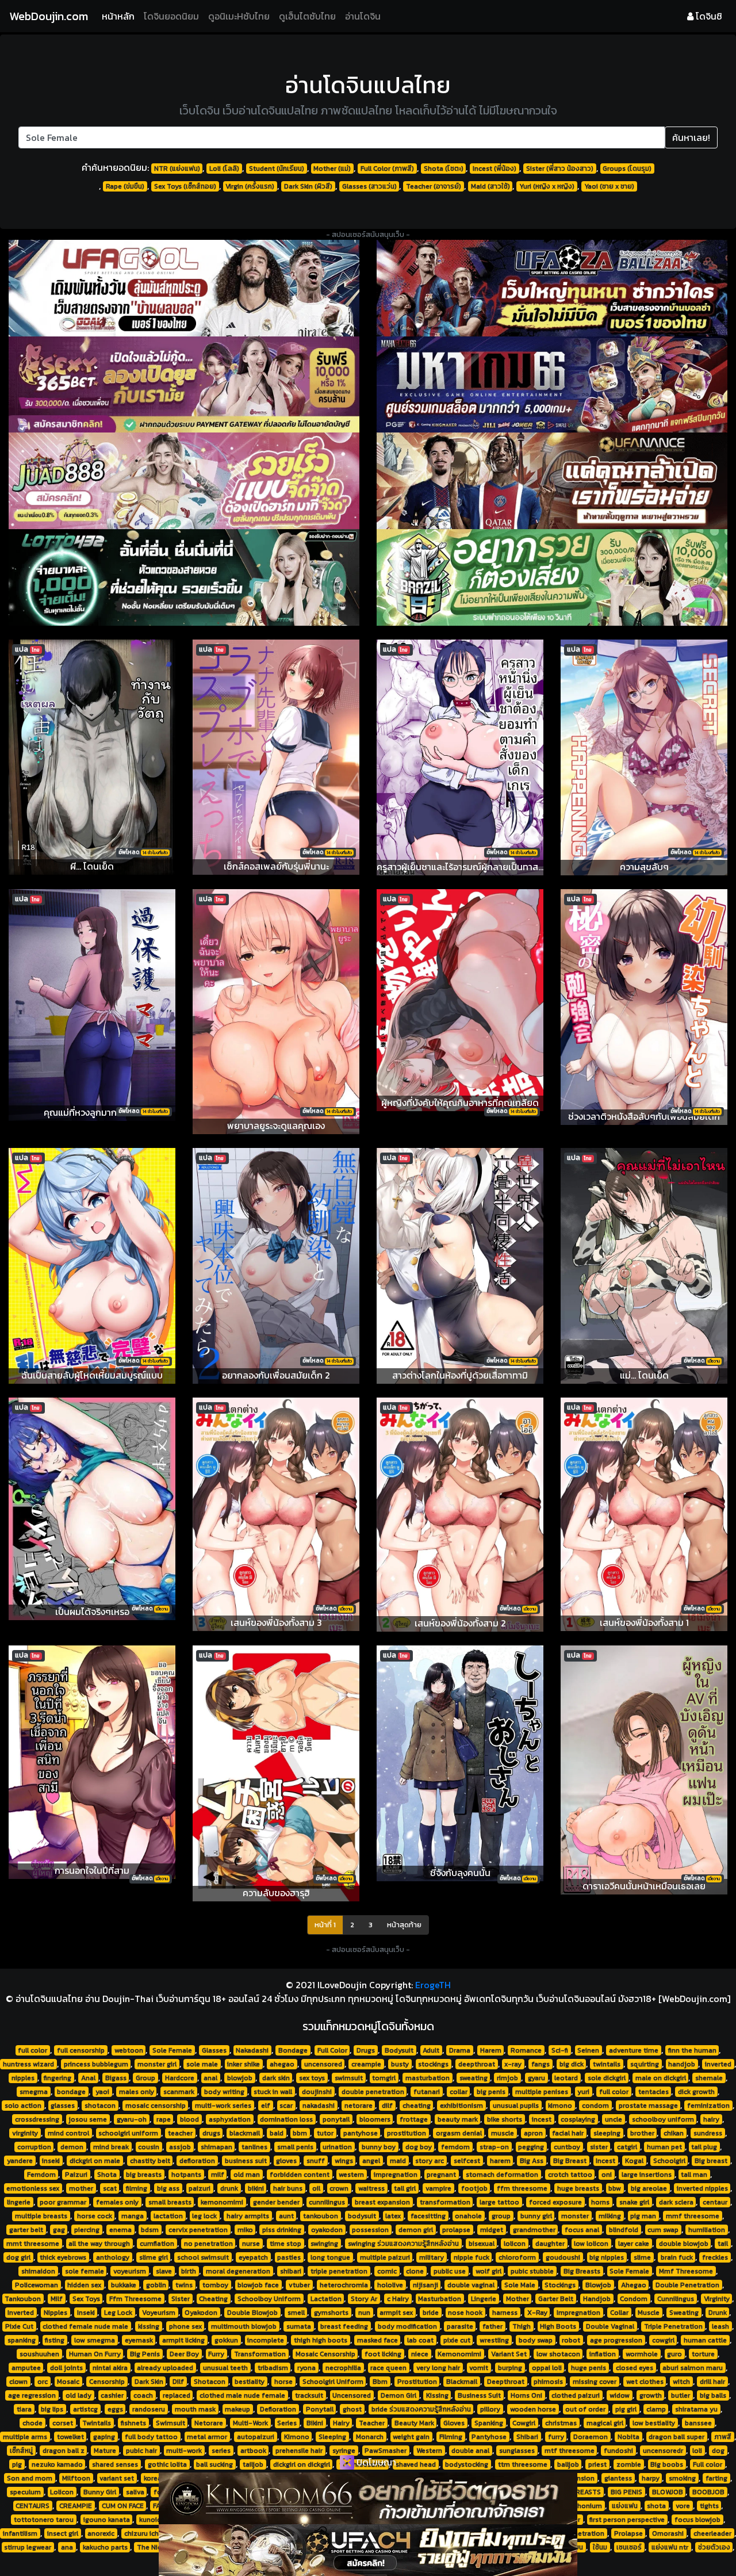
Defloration (278, 2409)
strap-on (494, 2147)
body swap (536, 2340)
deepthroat (477, 2064)
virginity (25, 2133)
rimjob (507, 2078)
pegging (531, 2147)
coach (143, 2395)
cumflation (157, 2244)
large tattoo (499, 2202)
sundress (708, 2133)
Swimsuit (170, 2423)
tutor (325, 2133)
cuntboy (567, 2147)
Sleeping (332, 2437)
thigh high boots (321, 2340)
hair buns (288, 2188)
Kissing (437, 2395)
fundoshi (618, 2451)
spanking (22, 2340)
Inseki (86, 2313)
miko (245, 2230)
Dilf (178, 2382)
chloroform (517, 2257)
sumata (299, 2326)
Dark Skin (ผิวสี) (308, 186)
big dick (572, 2064)
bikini (256, 2188)
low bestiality (654, 2423)
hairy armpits (248, 2216)
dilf (387, 2106)
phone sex (185, 2326)
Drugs (366, 2050)
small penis (295, 2147)
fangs (540, 2064)
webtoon (129, 2050)
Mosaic (68, 2382)
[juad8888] (184, 481)
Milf (57, 2299)
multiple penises (542, 2092)
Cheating (213, 2299)
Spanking (489, 2423)
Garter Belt (556, 2299)
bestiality (250, 2382)
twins (184, 2285)
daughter (550, 2244)
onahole (468, 2216)
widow (620, 2395)
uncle (614, 2119)
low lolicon (591, 2244)
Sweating (684, 2313)
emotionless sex (33, 2188)
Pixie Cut (19, 2326)
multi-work (184, 2451)
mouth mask (195, 2409)
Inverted (21, 2313)
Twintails (97, 2423)
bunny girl (536, 2216)
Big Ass (532, 2161)
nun (364, 2313)
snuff (316, 2161)
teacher (180, 2133)
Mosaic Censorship (325, 2354)
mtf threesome (570, 2451)
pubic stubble (532, 2271)
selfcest (467, 2161)
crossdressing (37, 2119)
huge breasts (578, 2188)
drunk (229, 2188)
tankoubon (321, 2216)
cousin (149, 2147)
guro (674, 2354)
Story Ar (364, 2299)
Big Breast (570, 2161)
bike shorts (505, 2119)
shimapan (216, 2147)
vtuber (299, 2285)
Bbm (380, 2382)
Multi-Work (250, 2423)
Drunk (718, 2313)
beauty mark (458, 2119)
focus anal (582, 2230)
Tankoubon (23, 2299)
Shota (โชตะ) (444, 169)
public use (450, 2271)
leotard (566, 2078)
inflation (603, 2354)
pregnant (441, 2175)
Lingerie (484, 2299)
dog (718, 2451)
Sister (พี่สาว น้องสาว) (560, 169)
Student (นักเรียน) (277, 169)
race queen (388, 2368)
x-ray (513, 2064)
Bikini (315, 2423)
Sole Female (172, 2050)
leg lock (204, 2216)
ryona (306, 2368)
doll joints (66, 2368)
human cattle (705, 2340)
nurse (251, 2244)
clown (18, 2382)
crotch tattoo (570, 2175)
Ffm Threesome (135, 2299)
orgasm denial (459, 2133)
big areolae (649, 2188)
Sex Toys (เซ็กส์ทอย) (185, 186)
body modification (407, 2326)
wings (344, 2161)
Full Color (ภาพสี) (387, 169)
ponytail (336, 2119)
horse (283, 2382)
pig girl (626, 2409)
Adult (431, 2050)
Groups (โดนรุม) (627, 169)
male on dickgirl (661, 2078)
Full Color (332, 2050)
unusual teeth (225, 2368)
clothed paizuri (576, 2395)
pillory (490, 2409)
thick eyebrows (63, 2257)
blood (189, 2119)
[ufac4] (368, 2550)
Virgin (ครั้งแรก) (250, 186)
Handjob (597, 2299)
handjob (682, 2064)
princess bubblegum (96, 2064)
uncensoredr (663, 2451)
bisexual (482, 2244)
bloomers (375, 2119)
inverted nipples (702, 2188)
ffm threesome (522, 2188)
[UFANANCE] (552, 481)
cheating (417, 2106)
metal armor (207, 2437)
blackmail (245, 2133)
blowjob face (258, 2285)
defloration (197, 2161)
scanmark (179, 2092)
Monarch (370, 2437)
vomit (479, 2368)
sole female (85, 2271)
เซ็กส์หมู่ (21, 2451)
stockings (433, 2064)
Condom (634, 2299)
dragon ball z (64, 2451)
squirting (645, 2064)
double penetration (373, 2092)
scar (286, 2106)
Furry (216, 2354)
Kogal (634, 2161)
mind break (111, 2147)
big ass (168, 2188)
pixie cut (457, 2340)
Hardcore (180, 2078)
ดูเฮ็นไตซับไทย (307, 16)
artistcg (85, 2409)
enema (120, 2230)
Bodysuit (399, 2050)
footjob (474, 2188)
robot (571, 2340)
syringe (344, 2451)
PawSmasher (386, 2451)
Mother (517, 2299)
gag (59, 2230)
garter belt (26, 2230)
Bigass (116, 2078)
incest (542, 2119)
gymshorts (331, 2313)
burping (510, 2368)
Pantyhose (489, 2437)
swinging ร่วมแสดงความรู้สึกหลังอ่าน (403, 2244)
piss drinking (282, 2230)
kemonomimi (222, 2202)
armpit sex (396, 2313)
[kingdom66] (368, 2498)
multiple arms (25, 2437)
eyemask (139, 2340)
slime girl (154, 2257)
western (351, 2175)
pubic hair (141, 2451)
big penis (491, 2092)
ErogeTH (433, 1985)
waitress (371, 2188)
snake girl (634, 2202)
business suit (246, 2161)
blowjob (240, 2078)
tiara (24, 2409)
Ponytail (320, 2409)
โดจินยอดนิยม (171, 16)
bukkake (124, 2285)
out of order (585, 2409)
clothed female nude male (85, 2326)
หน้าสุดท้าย (404, 1925)
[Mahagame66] (552, 385)
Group (145, 2078)
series (221, 2451)
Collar (619, 2313)
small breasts (170, 2202)
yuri (583, 2092)
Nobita (628, 2437)
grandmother (534, 2230)
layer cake (634, 2244)
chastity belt (150, 2161)
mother (81, 2188)
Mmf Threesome (686, 2271)
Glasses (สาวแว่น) (369, 186)
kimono (560, 2106)
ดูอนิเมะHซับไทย (239, 16)
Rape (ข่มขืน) (125, 186)
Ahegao (634, 2285)
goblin (156, 2285)
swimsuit (349, 2078)
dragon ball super (676, 2437)
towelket (70, 2437)
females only (117, 2202)
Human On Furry (95, 2354)
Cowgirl (524, 2423)
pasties (289, 2257)
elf (266, 2106)
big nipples (607, 2257)
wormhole (642, 2354)
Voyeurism (159, 2313)
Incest (605, 2161)
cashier (112, 2395)
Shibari (527, 2437)
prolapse (456, 2230)
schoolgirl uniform (128, 2133)
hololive (390, 2285)
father (492, 2326)
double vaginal (471, 2285)
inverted (718, 2064)
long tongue (330, 2257)
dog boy (419, 2147)
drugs (211, 2133)
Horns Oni (526, 2395)
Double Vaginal (610, 2326)
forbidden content (300, 2175)
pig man (643, 2216)
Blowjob (598, 2285)
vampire (438, 2188)
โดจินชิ (708, 16)
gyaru (536, 2078)
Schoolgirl (669, 2161)
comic (387, 2271)
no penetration (208, 2244)
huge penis (589, 2368)
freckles (715, 2257)
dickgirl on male (95, 2161)
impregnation (396, 2175)
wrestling (494, 2340)
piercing (87, 2230)
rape (164, 2119)
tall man (694, 2175)
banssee (698, 2423)
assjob (180, 2147)
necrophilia (343, 2368)
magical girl (605, 2423)
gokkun (226, 2340)
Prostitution (417, 2382)
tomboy (215, 2285)
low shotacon (558, 2354)
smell (296, 2313)
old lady (78, 2395)
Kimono (297, 2437)
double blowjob (684, 2244)
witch (681, 2382)
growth (651, 2395)
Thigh (522, 2326)
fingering (57, 2078)
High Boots (558, 2326)
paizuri (200, 2188)
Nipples (55, 2313)
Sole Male (520, 2285)
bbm (300, 2133)
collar (459, 2092)
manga (133, 2216)
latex (393, 2216)
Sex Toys (86, 2299)
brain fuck (677, 2257)
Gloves (454, 2423)
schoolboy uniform (663, 2119)
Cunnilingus (676, 2299)
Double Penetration (687, 2285)
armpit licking (183, 2340)
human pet (664, 2147)
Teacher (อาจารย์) (434, 186)
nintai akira (110, 2368)
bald (277, 2133)
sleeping (607, 2133)
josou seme (88, 2119)
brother (642, 2133)
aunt (286, 2216)
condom (595, 2106)
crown (339, 2188)
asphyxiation (230, 2119)
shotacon (100, 2106)
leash (720, 2326)
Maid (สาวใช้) (490, 186)
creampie (366, 2064)
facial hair (568, 2133)
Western (429, 2451)
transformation (445, 2202)
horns (600, 2202)
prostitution (407, 2133)
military (432, 2257)
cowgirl (663, 2340)
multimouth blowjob (244, 2326)
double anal (470, 2451)
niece (420, 2354)
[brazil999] (552, 577)
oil (316, 2188)
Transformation (260, 2354)
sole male (202, 2064)
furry (556, 2437)
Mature (105, 2451)
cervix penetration (198, 2230)
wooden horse (533, 2409)
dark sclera (676, 2202)
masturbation (428, 2078)
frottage (414, 2119)
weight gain (411, 2437)
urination (337, 2147)
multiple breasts (41, 2216)
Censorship (107, 2382)
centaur (715, 2202)
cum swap (663, 2230)
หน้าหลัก (120, 16)
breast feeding (344, 2326)
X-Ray (537, 2313)
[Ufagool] (184, 288)
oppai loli (547, 2368)
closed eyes (635, 2368)
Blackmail (462, 2382)
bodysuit (362, 2216)
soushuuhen (39, 2354)
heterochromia (344, 2285)
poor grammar (63, 2202)
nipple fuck (471, 2257)
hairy (711, 2119)
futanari (427, 2092)
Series (287, 2423)
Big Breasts (582, 2271)
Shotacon (210, 2382)
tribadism (273, 2368)
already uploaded (165, 2368)
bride (431, 2313)
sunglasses (517, 2451)
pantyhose (361, 2133)
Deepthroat (506, 2382)
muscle (503, 2133)
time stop (285, 2244)
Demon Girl (398, 2395)
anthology (113, 2257)
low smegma (95, 2340)
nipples (23, 2078)
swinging (324, 2244)
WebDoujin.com (49, 16)
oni (607, 2175)
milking (610, 2216)
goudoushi (563, 2257)
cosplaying (578, 2119)
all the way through (99, 2244)
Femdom (41, 2175)
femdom (455, 2147)
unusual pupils (516, 2106)
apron (533, 2133)
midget (492, 2230)
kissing (149, 2326)
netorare (359, 2106)
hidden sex (84, 2285)
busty (400, 2064)
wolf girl (488, 2271)
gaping (104, 2437)
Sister (181, 2299)
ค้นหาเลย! (691, 137)
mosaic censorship (156, 2106)
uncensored (323, 2064)
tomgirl (384, 2078)
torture (703, 2354)
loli (697, 2451)
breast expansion (382, 2202)
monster (575, 2216)
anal (210, 2078)
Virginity (717, 2299)
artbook (253, 2451)
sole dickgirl (607, 2078)
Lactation (326, 2299)
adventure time (634, 2050)
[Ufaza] (552, 288)
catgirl (627, 2147)
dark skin (276, 2078)
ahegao (282, 2064)
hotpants (186, 2175)
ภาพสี (723, 2437)
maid (398, 2161)
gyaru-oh (132, 2119)
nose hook (465, 2313)
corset (63, 2423)
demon (72, 2147)
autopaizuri (256, 2437)
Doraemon (591, 2437)
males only (137, 2092)
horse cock (95, 2216)
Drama (460, 2050)
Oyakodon (201, 2313)
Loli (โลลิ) (224, 169)
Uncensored (352, 2395)
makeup (237, 2409)
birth (189, 2271)
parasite (460, 2326)
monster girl (157, 2064)
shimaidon (38, 2271)
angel (371, 2161)
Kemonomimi (459, 2354)
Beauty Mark (414, 2423)
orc (43, 2382)
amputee (26, 2368)
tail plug (704, 2147)
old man (247, 2175)
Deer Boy (184, 2354)
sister (599, 2147)
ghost (352, 2409)
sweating (474, 2078)
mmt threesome (33, 2244)
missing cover (595, 2382)
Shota (107, 2175)
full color (32, 2050)
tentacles (653, 2092)
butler (681, 2395)
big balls (713, 2395)
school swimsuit (203, 2257)
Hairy (341, 2423)
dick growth (696, 2092)
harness (505, 2313)
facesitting (428, 2216)
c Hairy (398, 2299)
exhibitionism (461, 2106)
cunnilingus (327, 2202)
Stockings (560, 2285)
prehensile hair (299, 2451)
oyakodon (327, 2230)
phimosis (548, 2382)
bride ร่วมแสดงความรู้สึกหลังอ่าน (421, 2409)
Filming (451, 2437)
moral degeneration (238, 2271)
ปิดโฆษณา (375, 2462)
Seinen (588, 2050)
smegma (34, 2092)
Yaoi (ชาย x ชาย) (609, 186)
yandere (20, 2161)
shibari (291, 2271)
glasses (63, 2106)
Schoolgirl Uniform (333, 2382)
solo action (23, 2106)
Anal (88, 2078)
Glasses (214, 2050)
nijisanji (425, 2285)
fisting (55, 2340)
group (501, 2216)
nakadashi (319, 2106)
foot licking (383, 2354)
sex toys (312, 2078)
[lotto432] (184, 577)
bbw (615, 2188)
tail (723, 2244)
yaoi (102, 2092)
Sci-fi (560, 2050)
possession (370, 2230)
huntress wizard (28, 2064)
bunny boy (379, 2147)
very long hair (438, 2368)
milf (218, 2175)
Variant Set (509, 2354)
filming (137, 2188)
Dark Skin (149, 2382)
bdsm (150, 2230)
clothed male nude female (242, 2395)
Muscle (649, 2313)
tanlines (254, 2147)
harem (500, 2161)
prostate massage (648, 2106)
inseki (51, 2161)
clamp (656, 2409)
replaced (177, 2395)
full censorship (81, 2050)
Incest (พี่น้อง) (494, 169)
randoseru (149, 2409)
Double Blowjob (252, 2313)
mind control (68, 2133)
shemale (709, 2078)
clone (415, 2271)
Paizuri (76, 2175)
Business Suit (479, 2395)
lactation (168, 2216)
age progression (616, 2340)
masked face (377, 2340)
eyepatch (253, 2257)
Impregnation (578, 2313)
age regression (32, 2395)
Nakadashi (252, 2050)
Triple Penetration (673, 2326)
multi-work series (223, 2106)
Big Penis (145, 2354)
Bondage (293, 2050)
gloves (286, 2161)
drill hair (712, 2382)
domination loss (286, 2119)
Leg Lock (118, 2313)
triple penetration (339, 2271)
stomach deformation (502, 2175)
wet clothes (645, 2382)
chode (32, 2423)
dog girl (18, 2257)
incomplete (266, 2340)
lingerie (19, 2202)
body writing (224, 2092)
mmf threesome (693, 2216)
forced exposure (555, 2202)
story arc (430, 2161)
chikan (674, 2133)
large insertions (647, 2175)
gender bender (276, 2202)
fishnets (133, 2423)
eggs (115, 2409)
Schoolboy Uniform (269, 2299)
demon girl (416, 2230)
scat (110, 2188)
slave (164, 2271)
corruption (34, 2147)
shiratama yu (696, 2409)
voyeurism (130, 2271)
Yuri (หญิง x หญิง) (547, 186)
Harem (491, 2050)
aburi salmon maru (693, 2368)
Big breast (711, 2161)
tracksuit (309, 2395)
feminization (708, 2106)
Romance (526, 2050)
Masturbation (440, 2299)
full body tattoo (151, 2437)
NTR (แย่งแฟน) (177, 169)
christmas (561, 2423)
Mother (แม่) (332, 169)
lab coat (420, 2340)
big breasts (144, 2175)
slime (642, 2257)
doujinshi (317, 2092)
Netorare (209, 2423)
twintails (607, 2064)
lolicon (515, 2244)
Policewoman (37, 2285)
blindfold (624, 2230)
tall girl (405, 2188)
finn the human (692, 2050)
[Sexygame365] (184, 385)
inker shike (244, 2064)
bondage (71, 2092)
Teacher (372, 2423)
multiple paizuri (385, 2257)
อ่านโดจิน (363, 16)
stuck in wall (273, 2092)
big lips (52, 2409)
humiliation (707, 2230)
